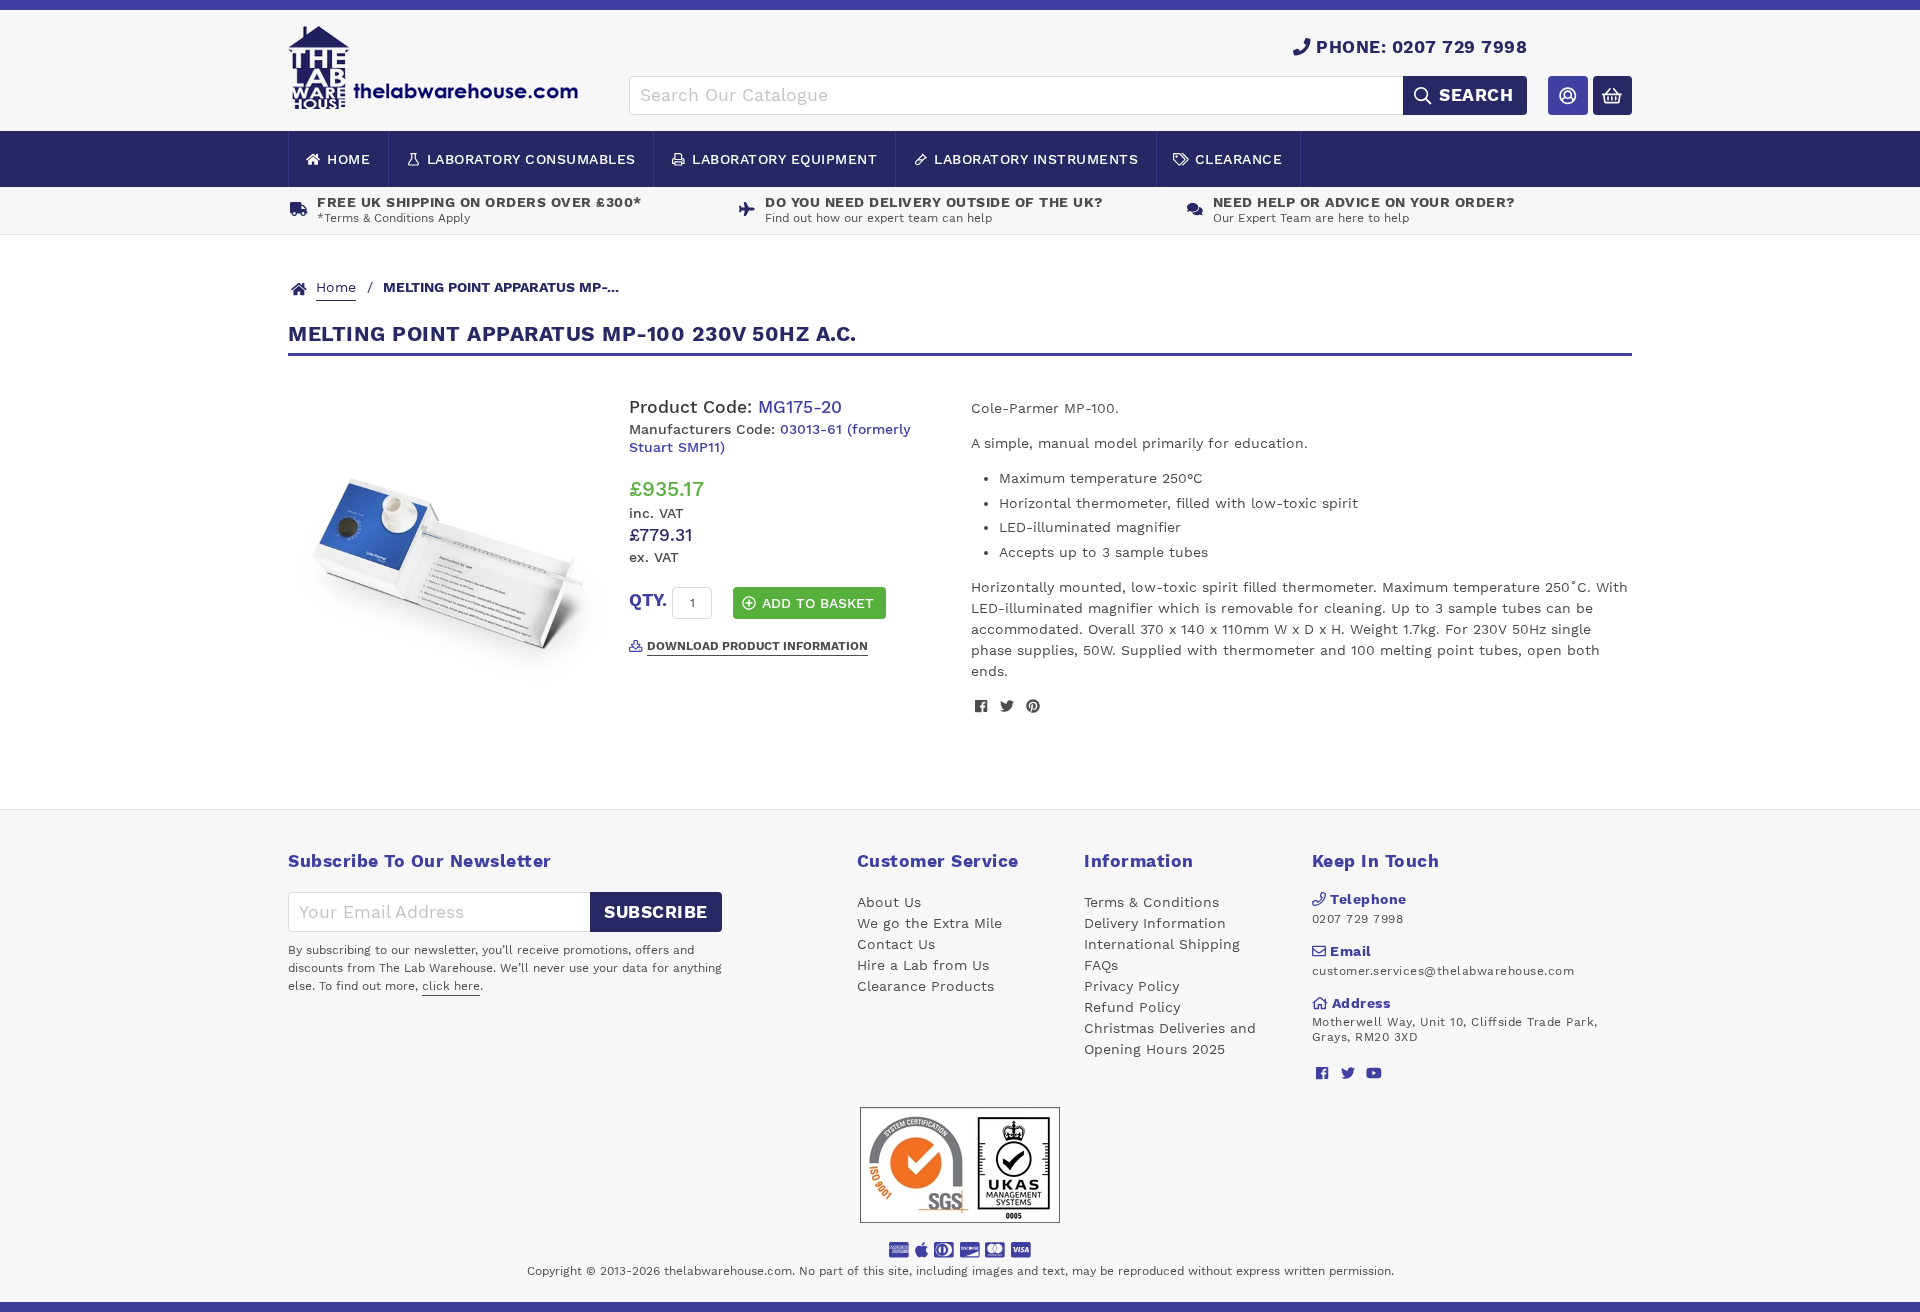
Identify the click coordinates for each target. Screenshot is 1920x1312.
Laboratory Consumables (531, 159)
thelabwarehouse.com (728, 1271)
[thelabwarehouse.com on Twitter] (1348, 1073)
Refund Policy (1132, 1007)
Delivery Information (1155, 923)
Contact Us (896, 944)
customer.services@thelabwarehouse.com (1443, 971)
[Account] (1567, 95)
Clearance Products (925, 986)
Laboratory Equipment (784, 159)
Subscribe (656, 912)
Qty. (648, 600)
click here (451, 986)
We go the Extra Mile (929, 923)
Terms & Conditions (1151, 902)
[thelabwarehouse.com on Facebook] (1322, 1073)
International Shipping (1162, 944)
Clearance (1239, 159)
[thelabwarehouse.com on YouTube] (1374, 1073)
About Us (889, 902)
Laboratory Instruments (1036, 159)
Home (348, 159)
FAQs (1101, 965)
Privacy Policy (1131, 986)
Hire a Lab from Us (923, 965)
